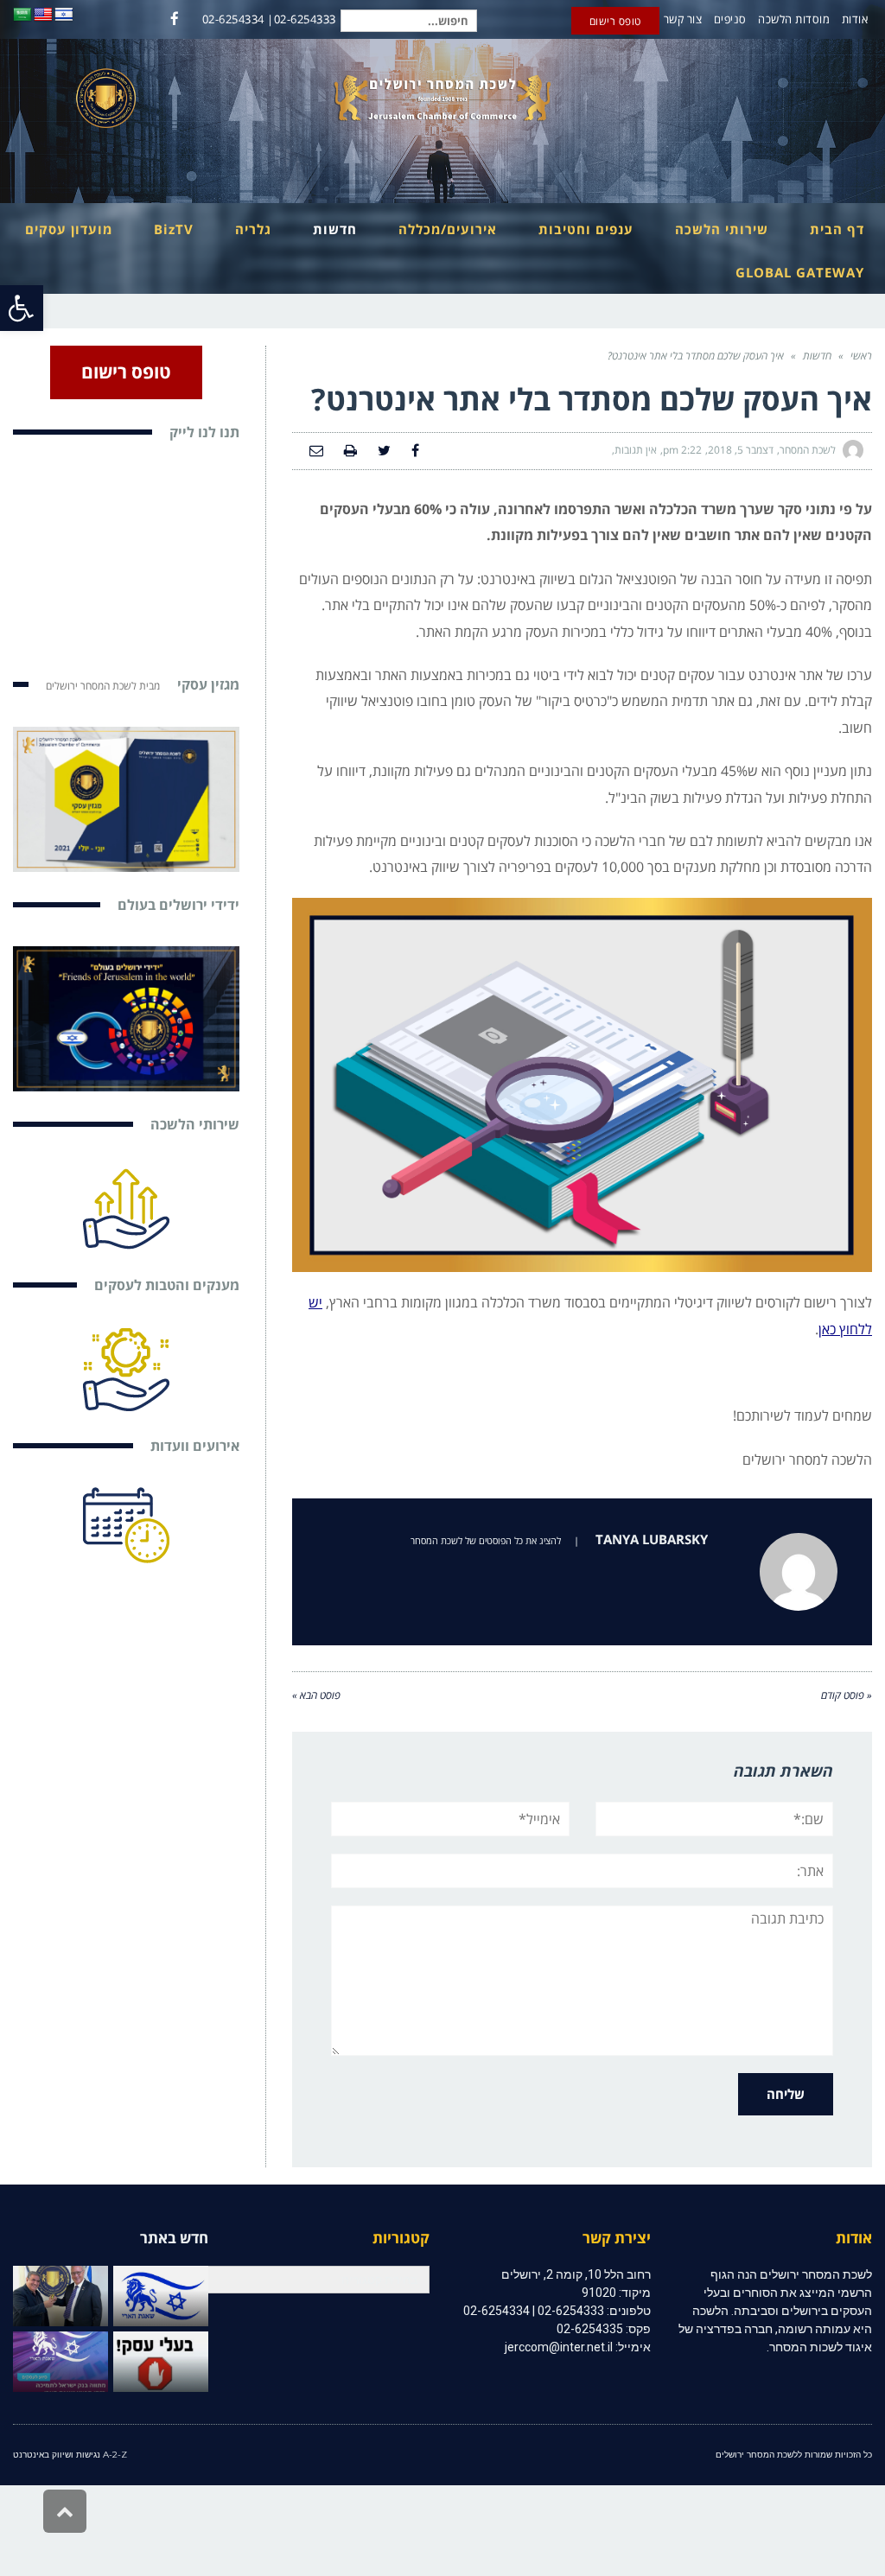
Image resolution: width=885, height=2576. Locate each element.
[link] (22, 308)
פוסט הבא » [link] (316, 1695)
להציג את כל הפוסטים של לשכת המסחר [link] (486, 1540)
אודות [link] (855, 19)
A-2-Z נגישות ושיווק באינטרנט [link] (70, 2455)
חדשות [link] (817, 356)
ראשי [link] (861, 356)
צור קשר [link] (683, 19)
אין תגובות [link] (636, 450)
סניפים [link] (730, 19)
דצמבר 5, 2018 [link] (741, 450)
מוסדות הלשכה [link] (794, 19)
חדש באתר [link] (174, 2238)
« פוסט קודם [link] (847, 1695)
